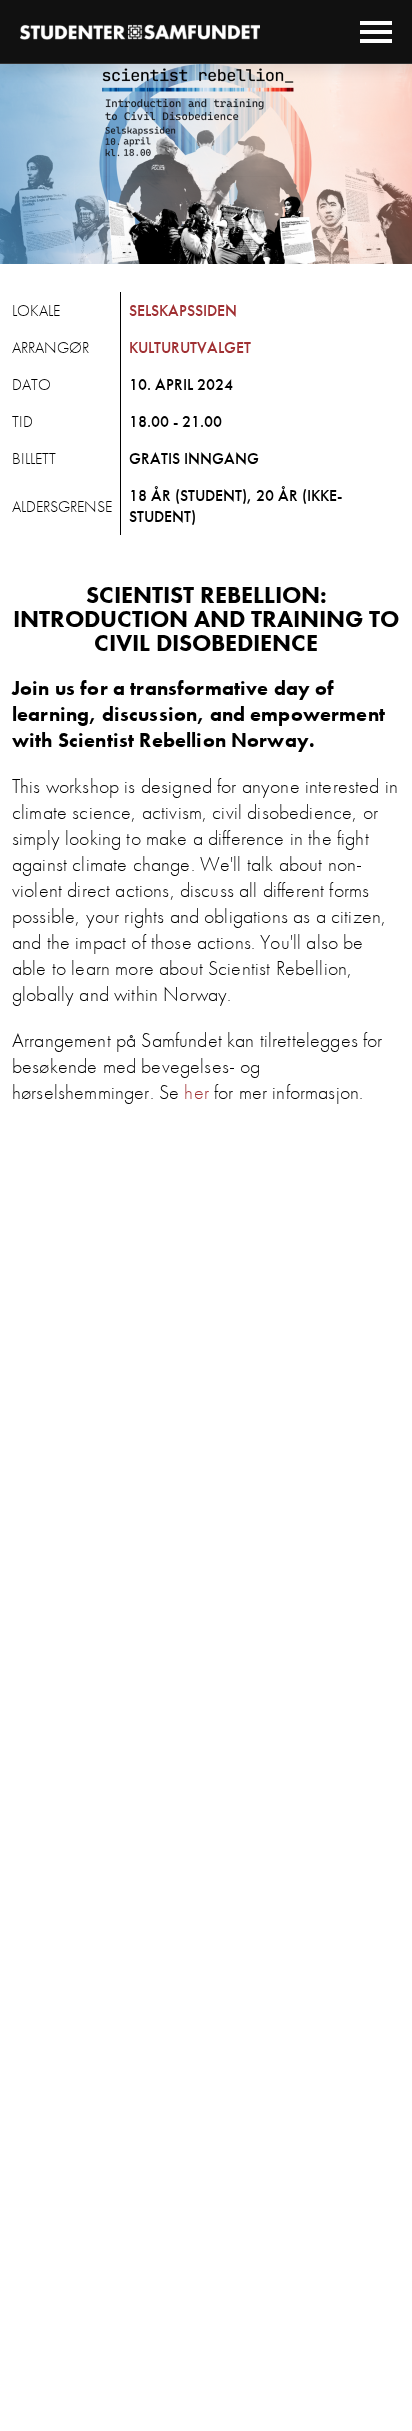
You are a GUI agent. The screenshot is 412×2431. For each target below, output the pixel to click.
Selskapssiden (183, 310)
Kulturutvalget (190, 347)
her (196, 1092)
